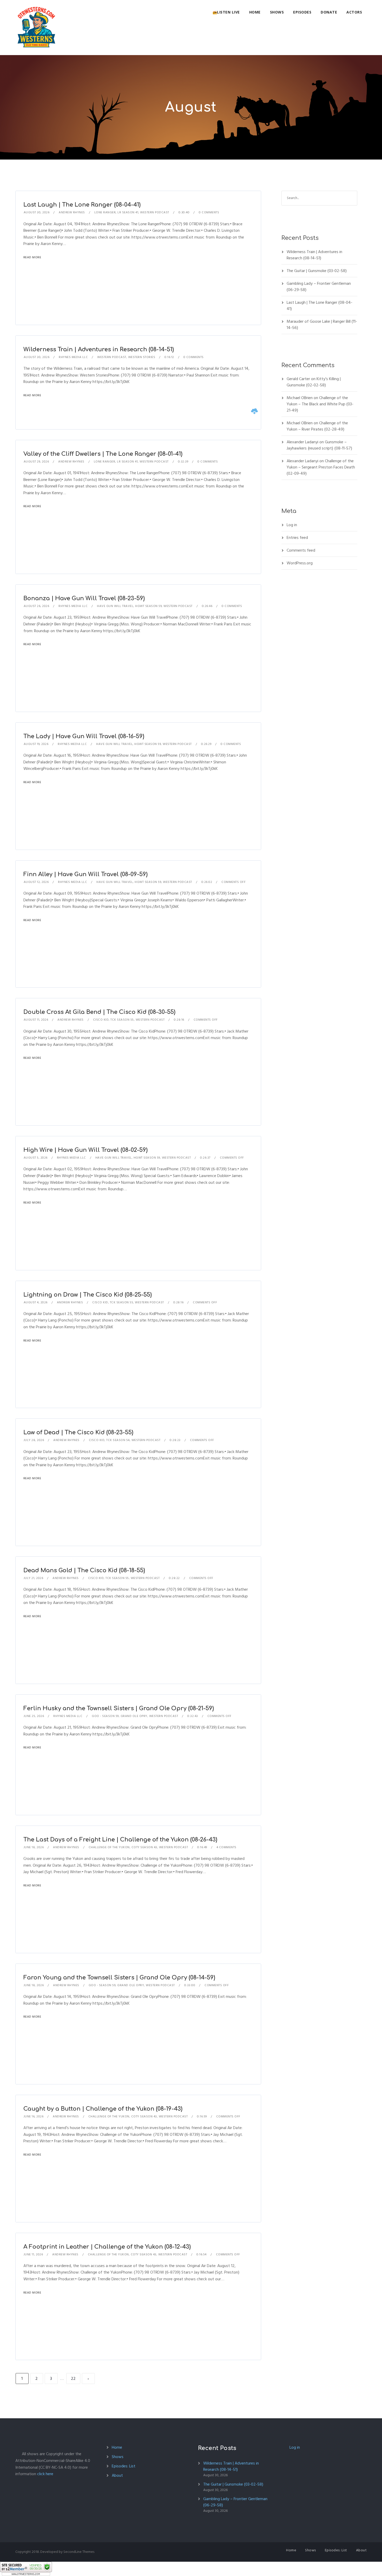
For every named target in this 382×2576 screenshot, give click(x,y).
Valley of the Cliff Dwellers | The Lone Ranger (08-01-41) (103, 454)
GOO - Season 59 (105, 1716)
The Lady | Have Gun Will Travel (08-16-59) (84, 736)
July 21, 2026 (34, 1578)
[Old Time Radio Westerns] (36, 28)
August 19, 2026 (36, 744)
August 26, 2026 (37, 606)
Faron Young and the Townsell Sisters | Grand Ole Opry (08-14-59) (119, 1978)
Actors (354, 12)
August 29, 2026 (36, 462)
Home (255, 12)
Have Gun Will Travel (115, 606)
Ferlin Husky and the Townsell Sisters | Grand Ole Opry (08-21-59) (119, 1708)
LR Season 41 (128, 212)
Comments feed (301, 550)
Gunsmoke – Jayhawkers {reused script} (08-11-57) (319, 445)
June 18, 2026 (34, 1847)
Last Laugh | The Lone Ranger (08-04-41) (82, 205)
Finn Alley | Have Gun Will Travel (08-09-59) (85, 874)
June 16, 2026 (34, 2116)
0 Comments (209, 212)
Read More (32, 257)
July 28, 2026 (34, 1440)
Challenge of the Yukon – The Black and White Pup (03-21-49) (320, 404)
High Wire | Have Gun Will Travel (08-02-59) (85, 1150)
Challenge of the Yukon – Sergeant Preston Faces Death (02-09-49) (321, 467)
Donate (329, 12)
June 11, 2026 (33, 2254)
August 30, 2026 (37, 212)
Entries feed (297, 538)
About (117, 2475)
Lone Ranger (105, 212)
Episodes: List (124, 2466)
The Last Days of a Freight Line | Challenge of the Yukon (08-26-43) (120, 1840)
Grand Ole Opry (134, 1716)
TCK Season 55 (122, 1020)
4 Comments (226, 1847)
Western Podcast (155, 212)
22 (73, 2379)
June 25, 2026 (34, 1716)
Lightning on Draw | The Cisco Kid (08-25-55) (88, 1295)
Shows (277, 12)
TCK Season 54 (118, 1440)
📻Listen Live (226, 12)
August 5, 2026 (36, 1158)
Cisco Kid (101, 1020)
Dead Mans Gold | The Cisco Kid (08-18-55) (84, 1570)
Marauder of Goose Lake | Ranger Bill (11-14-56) (322, 325)
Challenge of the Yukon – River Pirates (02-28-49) (317, 426)
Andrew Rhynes (72, 212)
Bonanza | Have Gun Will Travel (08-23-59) (84, 598)
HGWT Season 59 (148, 606)
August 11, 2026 (36, 1020)
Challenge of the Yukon (109, 1847)
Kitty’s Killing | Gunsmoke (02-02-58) (314, 382)
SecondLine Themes (79, 2552)
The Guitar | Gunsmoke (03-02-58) (317, 271)
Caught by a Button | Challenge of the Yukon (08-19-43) (103, 2109)
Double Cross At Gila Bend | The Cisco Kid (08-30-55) (99, 1012)
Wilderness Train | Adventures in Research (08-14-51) (99, 349)
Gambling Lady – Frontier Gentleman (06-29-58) (319, 287)
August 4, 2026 (36, 1302)
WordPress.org (300, 563)
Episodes (302, 12)
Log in (292, 525)
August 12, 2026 (36, 882)
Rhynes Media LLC (73, 357)
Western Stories (142, 357)
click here (45, 2474)
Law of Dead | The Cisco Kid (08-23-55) (78, 1432)
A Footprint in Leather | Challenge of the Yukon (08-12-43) (107, 2247)
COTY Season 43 (144, 1847)
